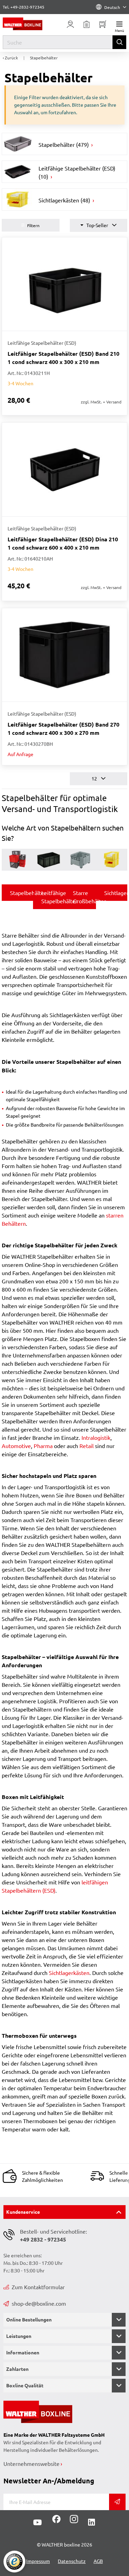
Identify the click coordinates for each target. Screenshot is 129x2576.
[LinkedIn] (92, 2522)
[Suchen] (119, 42)
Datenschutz (72, 2561)
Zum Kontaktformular (38, 2287)
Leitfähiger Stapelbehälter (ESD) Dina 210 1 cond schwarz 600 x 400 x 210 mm (63, 543)
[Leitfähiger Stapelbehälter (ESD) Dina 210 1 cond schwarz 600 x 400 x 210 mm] (64, 469)
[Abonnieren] (117, 2502)
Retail (87, 1446)
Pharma (43, 1446)
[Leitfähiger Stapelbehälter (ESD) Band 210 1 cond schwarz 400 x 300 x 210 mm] (64, 284)
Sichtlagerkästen (69, 1973)
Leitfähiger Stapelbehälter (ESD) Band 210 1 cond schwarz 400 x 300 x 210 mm (63, 358)
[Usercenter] (71, 24)
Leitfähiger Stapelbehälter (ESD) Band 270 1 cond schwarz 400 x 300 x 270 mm (63, 728)
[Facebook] (56, 2521)
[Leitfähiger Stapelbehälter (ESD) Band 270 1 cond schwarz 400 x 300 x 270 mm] (64, 655)
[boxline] (29, 24)
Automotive (16, 1446)
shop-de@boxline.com (39, 2303)
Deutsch (112, 7)
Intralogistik (96, 1437)
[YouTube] (37, 2522)
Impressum (38, 2561)
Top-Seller (97, 225)
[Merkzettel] (87, 24)
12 (95, 778)
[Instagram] (73, 2521)
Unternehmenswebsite (31, 2463)
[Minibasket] (103, 24)
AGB (98, 2561)
